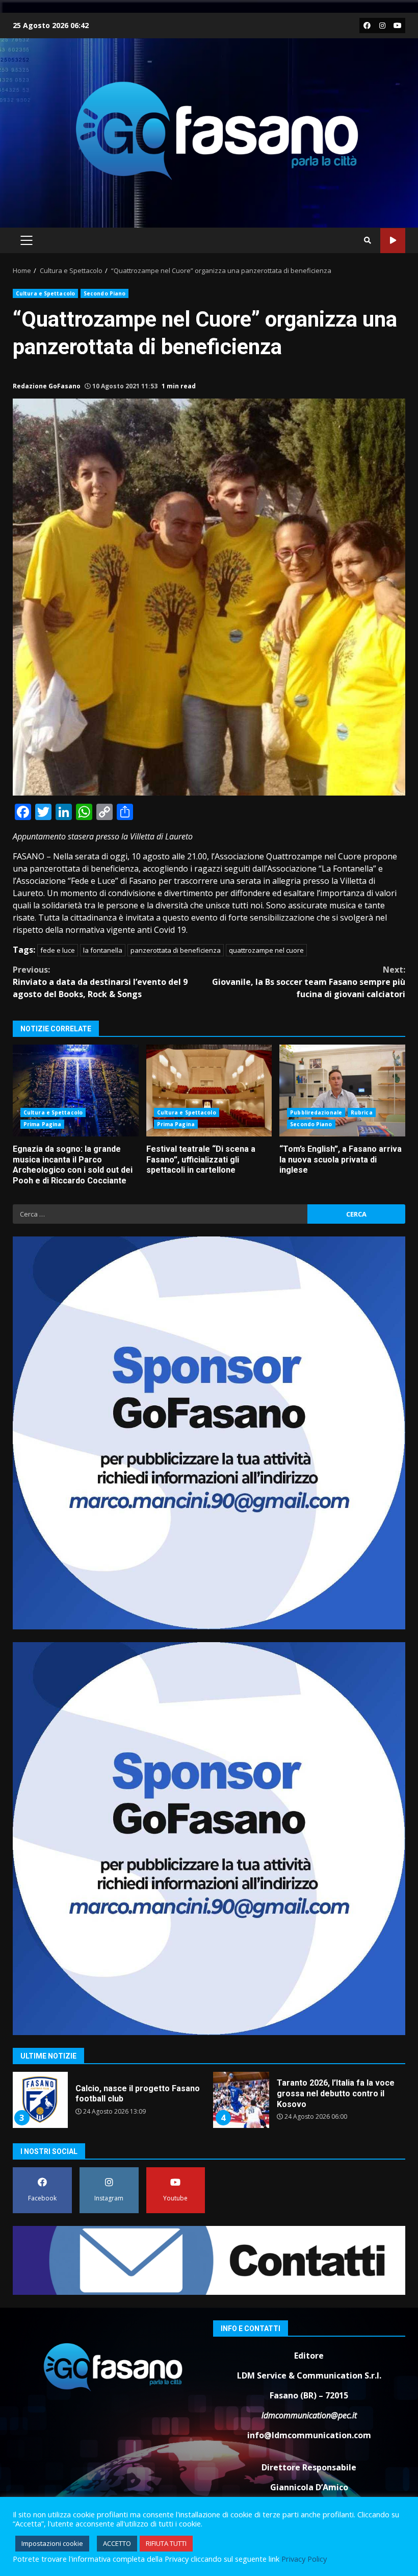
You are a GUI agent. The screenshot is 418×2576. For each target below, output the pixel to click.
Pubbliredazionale (316, 1112)
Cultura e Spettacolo (45, 293)
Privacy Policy (304, 2559)
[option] (108, 2104)
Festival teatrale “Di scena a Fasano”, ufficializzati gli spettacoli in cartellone (209, 1091)
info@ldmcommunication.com (309, 2435)
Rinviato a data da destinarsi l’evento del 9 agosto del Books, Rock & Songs (100, 982)
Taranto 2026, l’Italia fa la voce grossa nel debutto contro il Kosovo (40, 2100)
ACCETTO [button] (117, 2543)
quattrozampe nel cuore (266, 950)
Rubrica (362, 1112)
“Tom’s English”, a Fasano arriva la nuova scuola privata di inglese (342, 1091)
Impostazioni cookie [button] (52, 2543)
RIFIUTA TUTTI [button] (166, 2543)
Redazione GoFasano (47, 386)
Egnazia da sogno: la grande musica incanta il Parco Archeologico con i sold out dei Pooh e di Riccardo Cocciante (76, 1091)
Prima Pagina (42, 1124)
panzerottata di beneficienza (176, 950)
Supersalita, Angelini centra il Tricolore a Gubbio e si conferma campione (241, 2100)
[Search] (368, 240)
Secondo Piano (104, 293)
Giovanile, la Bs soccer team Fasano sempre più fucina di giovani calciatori (309, 982)
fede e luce (58, 950)
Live (393, 241)
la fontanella (103, 950)
